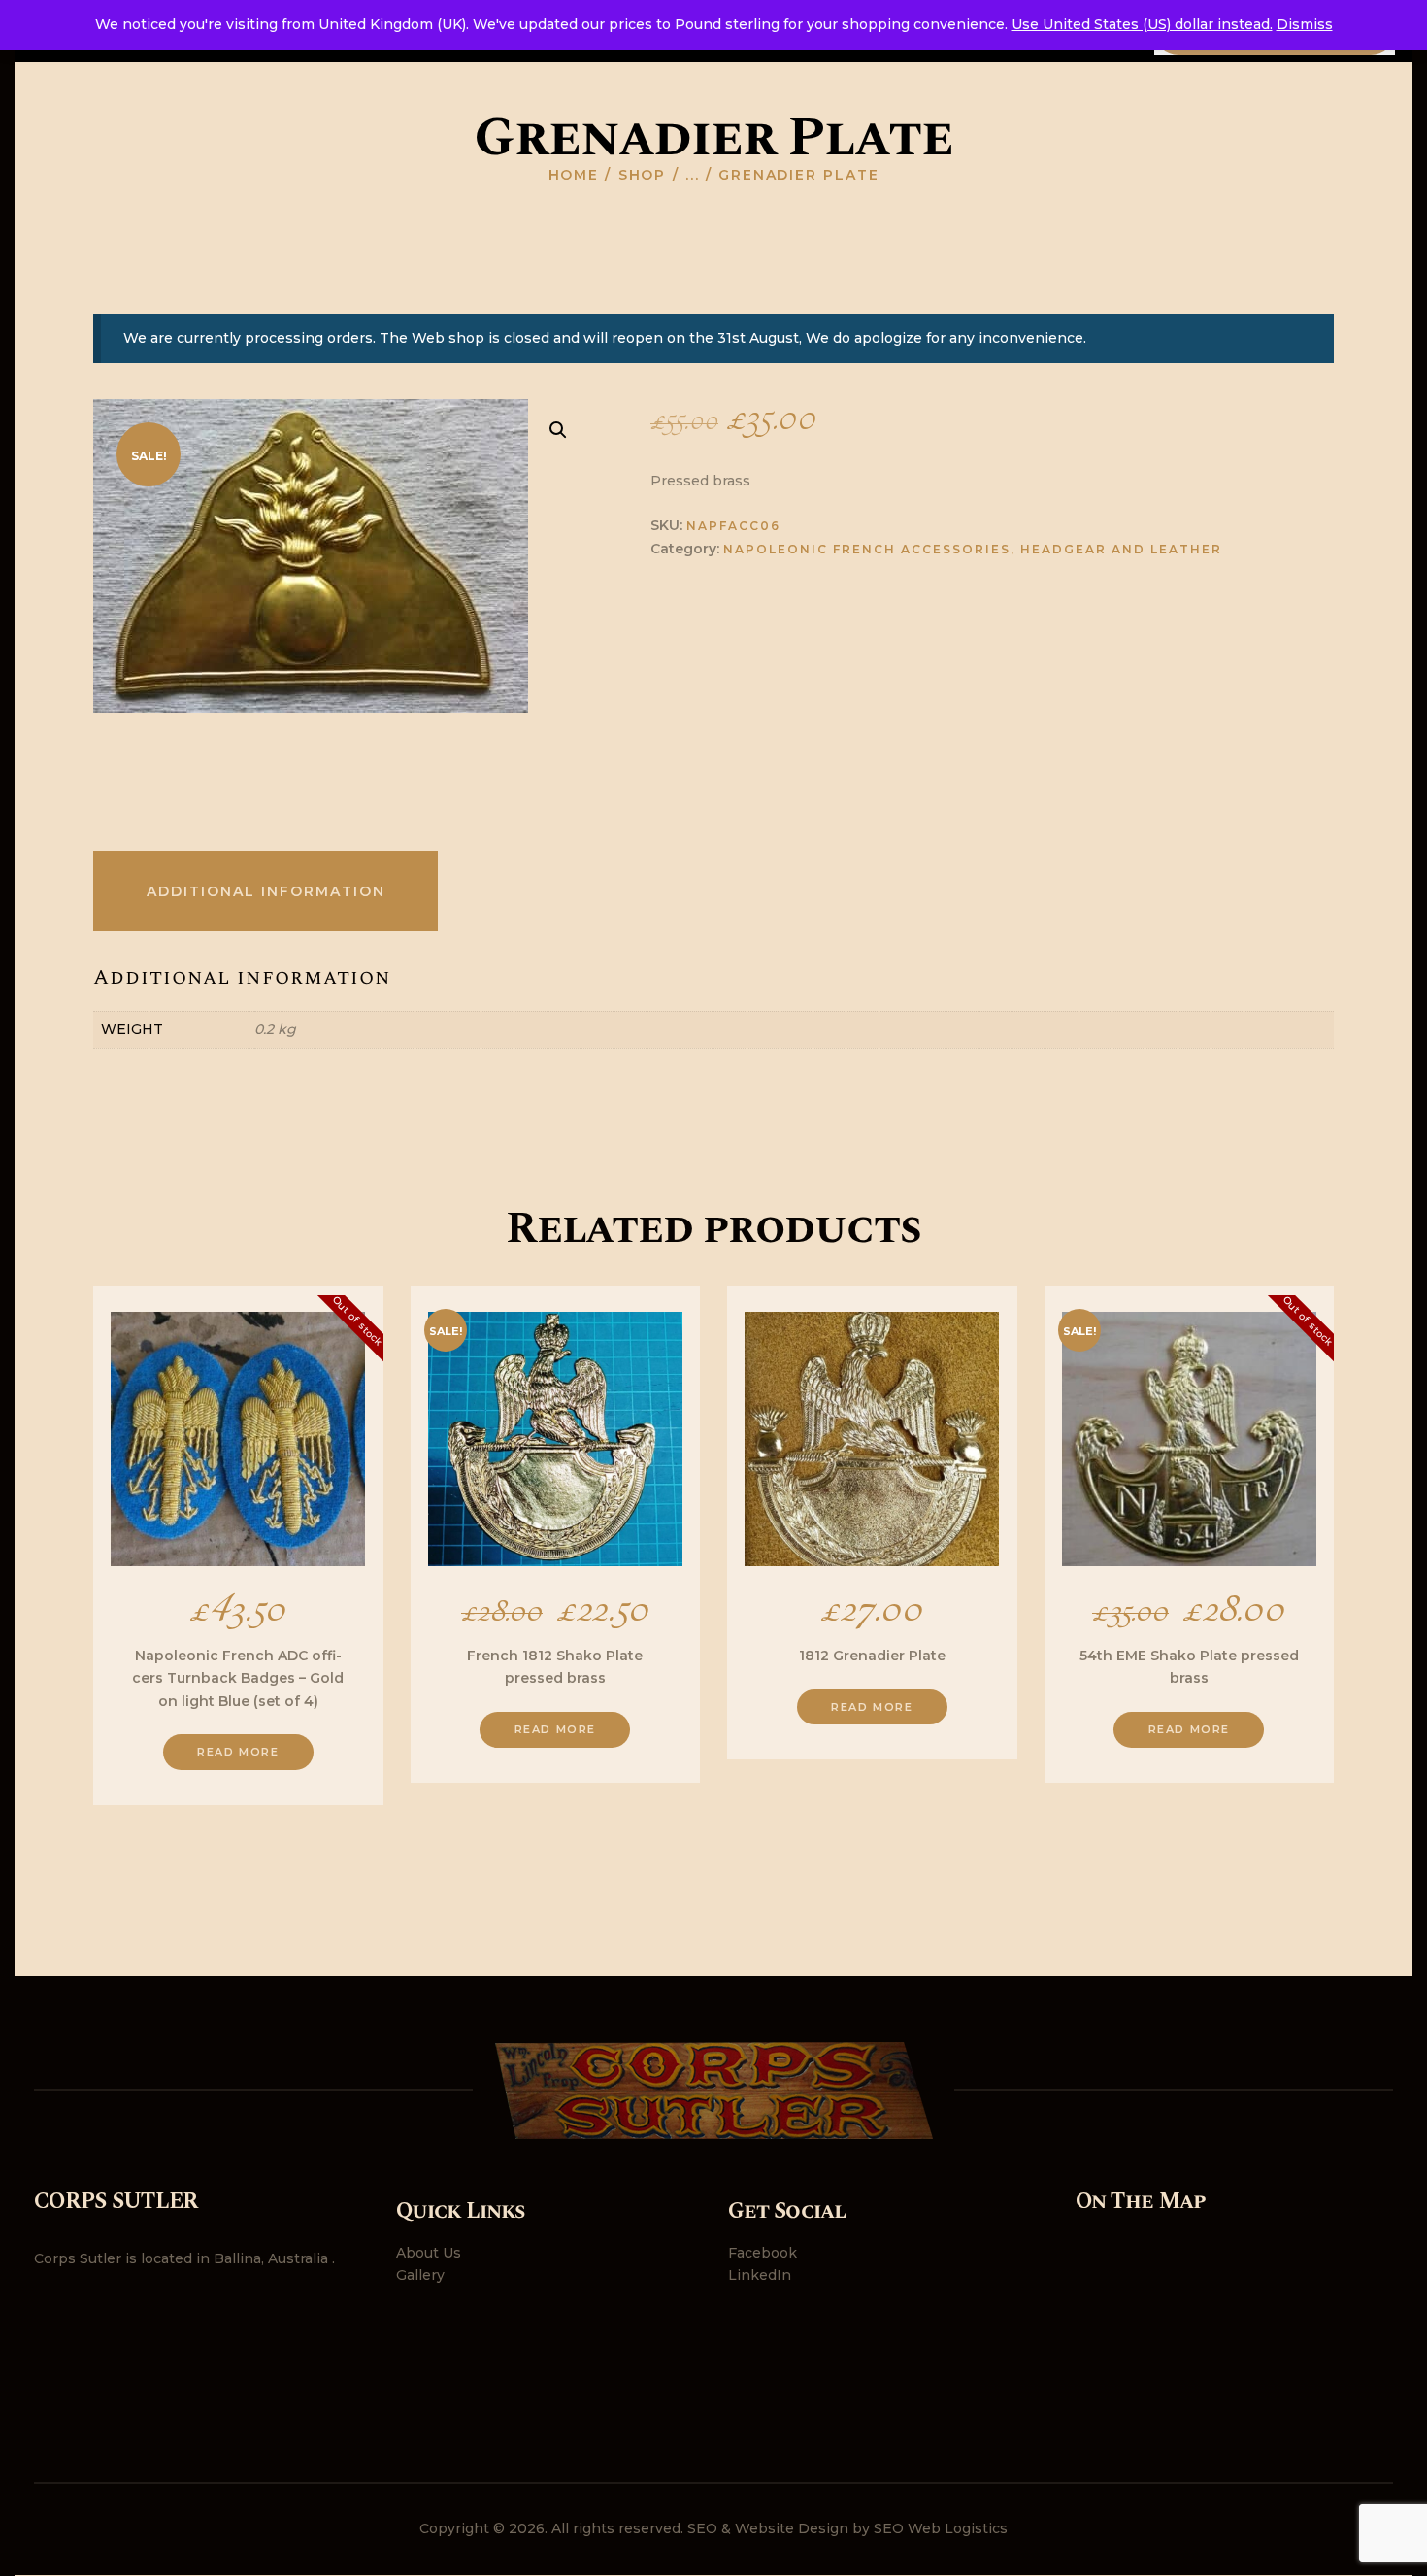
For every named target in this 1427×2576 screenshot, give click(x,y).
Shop (643, 175)
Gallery (420, 2275)
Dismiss (1305, 24)
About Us (429, 2253)
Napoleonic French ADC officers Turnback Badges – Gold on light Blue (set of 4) (238, 1678)
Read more (238, 1752)
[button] (558, 430)
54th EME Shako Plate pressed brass (1189, 1667)
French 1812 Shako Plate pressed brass (555, 1667)
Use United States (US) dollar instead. (1142, 24)
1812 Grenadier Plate (872, 1656)
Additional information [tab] (266, 891)
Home (574, 175)
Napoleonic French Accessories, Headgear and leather (973, 549)
